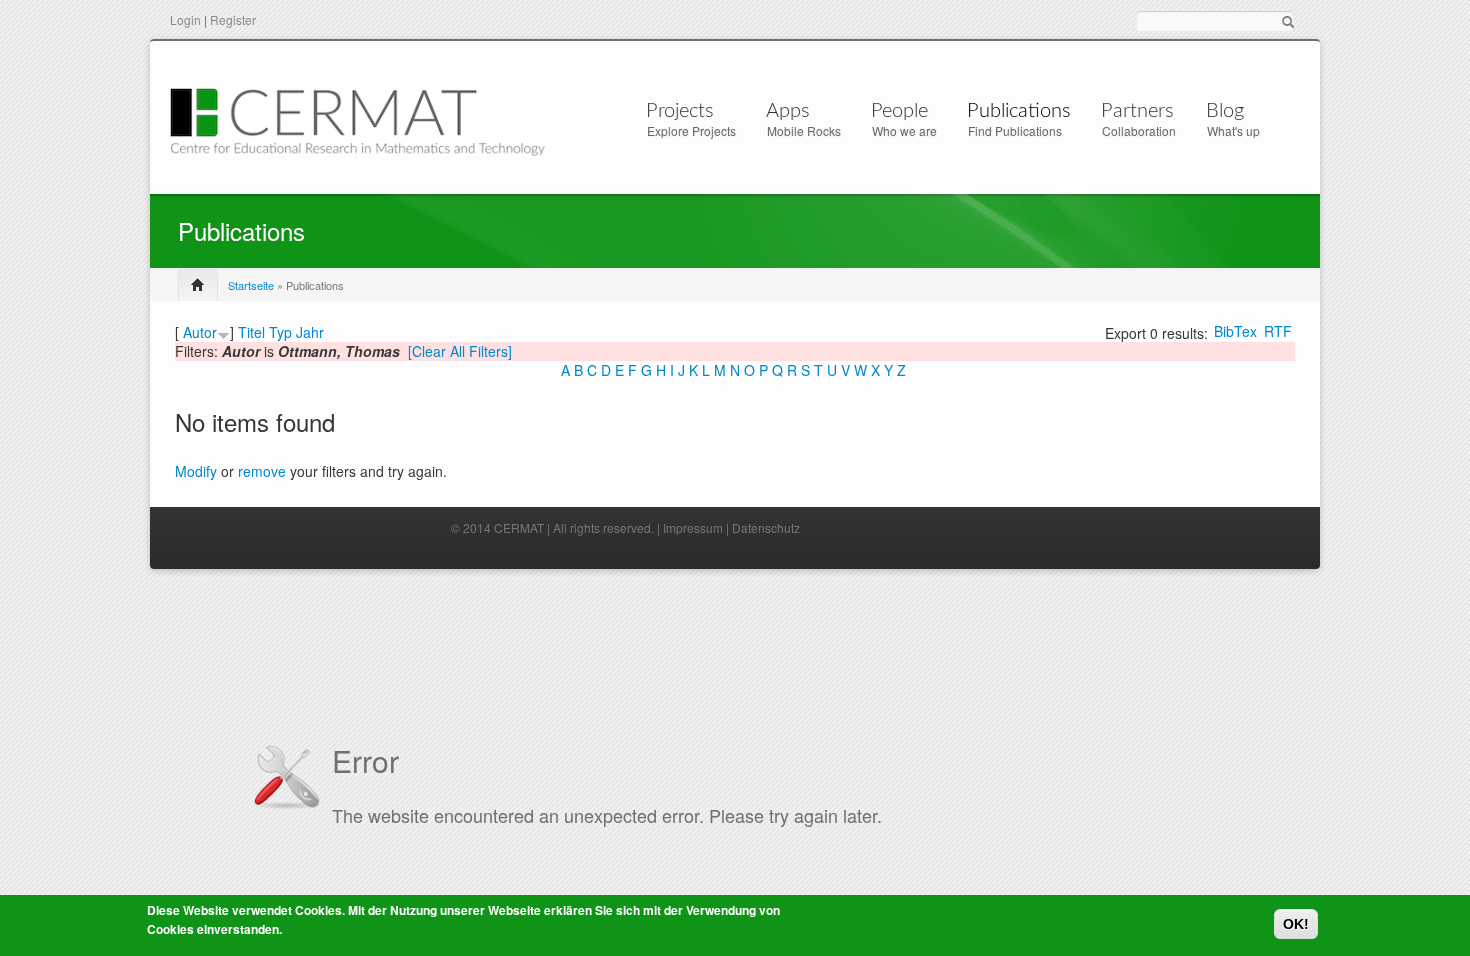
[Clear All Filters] (460, 351)
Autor (200, 332)
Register (233, 19)
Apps (788, 111)
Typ (280, 332)
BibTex (1235, 331)
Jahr (310, 332)
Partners (1137, 111)
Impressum (693, 527)
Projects (680, 111)
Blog (1225, 111)
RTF (1278, 331)
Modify (196, 471)
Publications (1019, 111)
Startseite (251, 285)
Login (185, 19)
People (899, 111)
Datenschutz (766, 527)
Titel (251, 332)
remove (262, 471)
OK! (1296, 924)
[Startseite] (357, 119)
